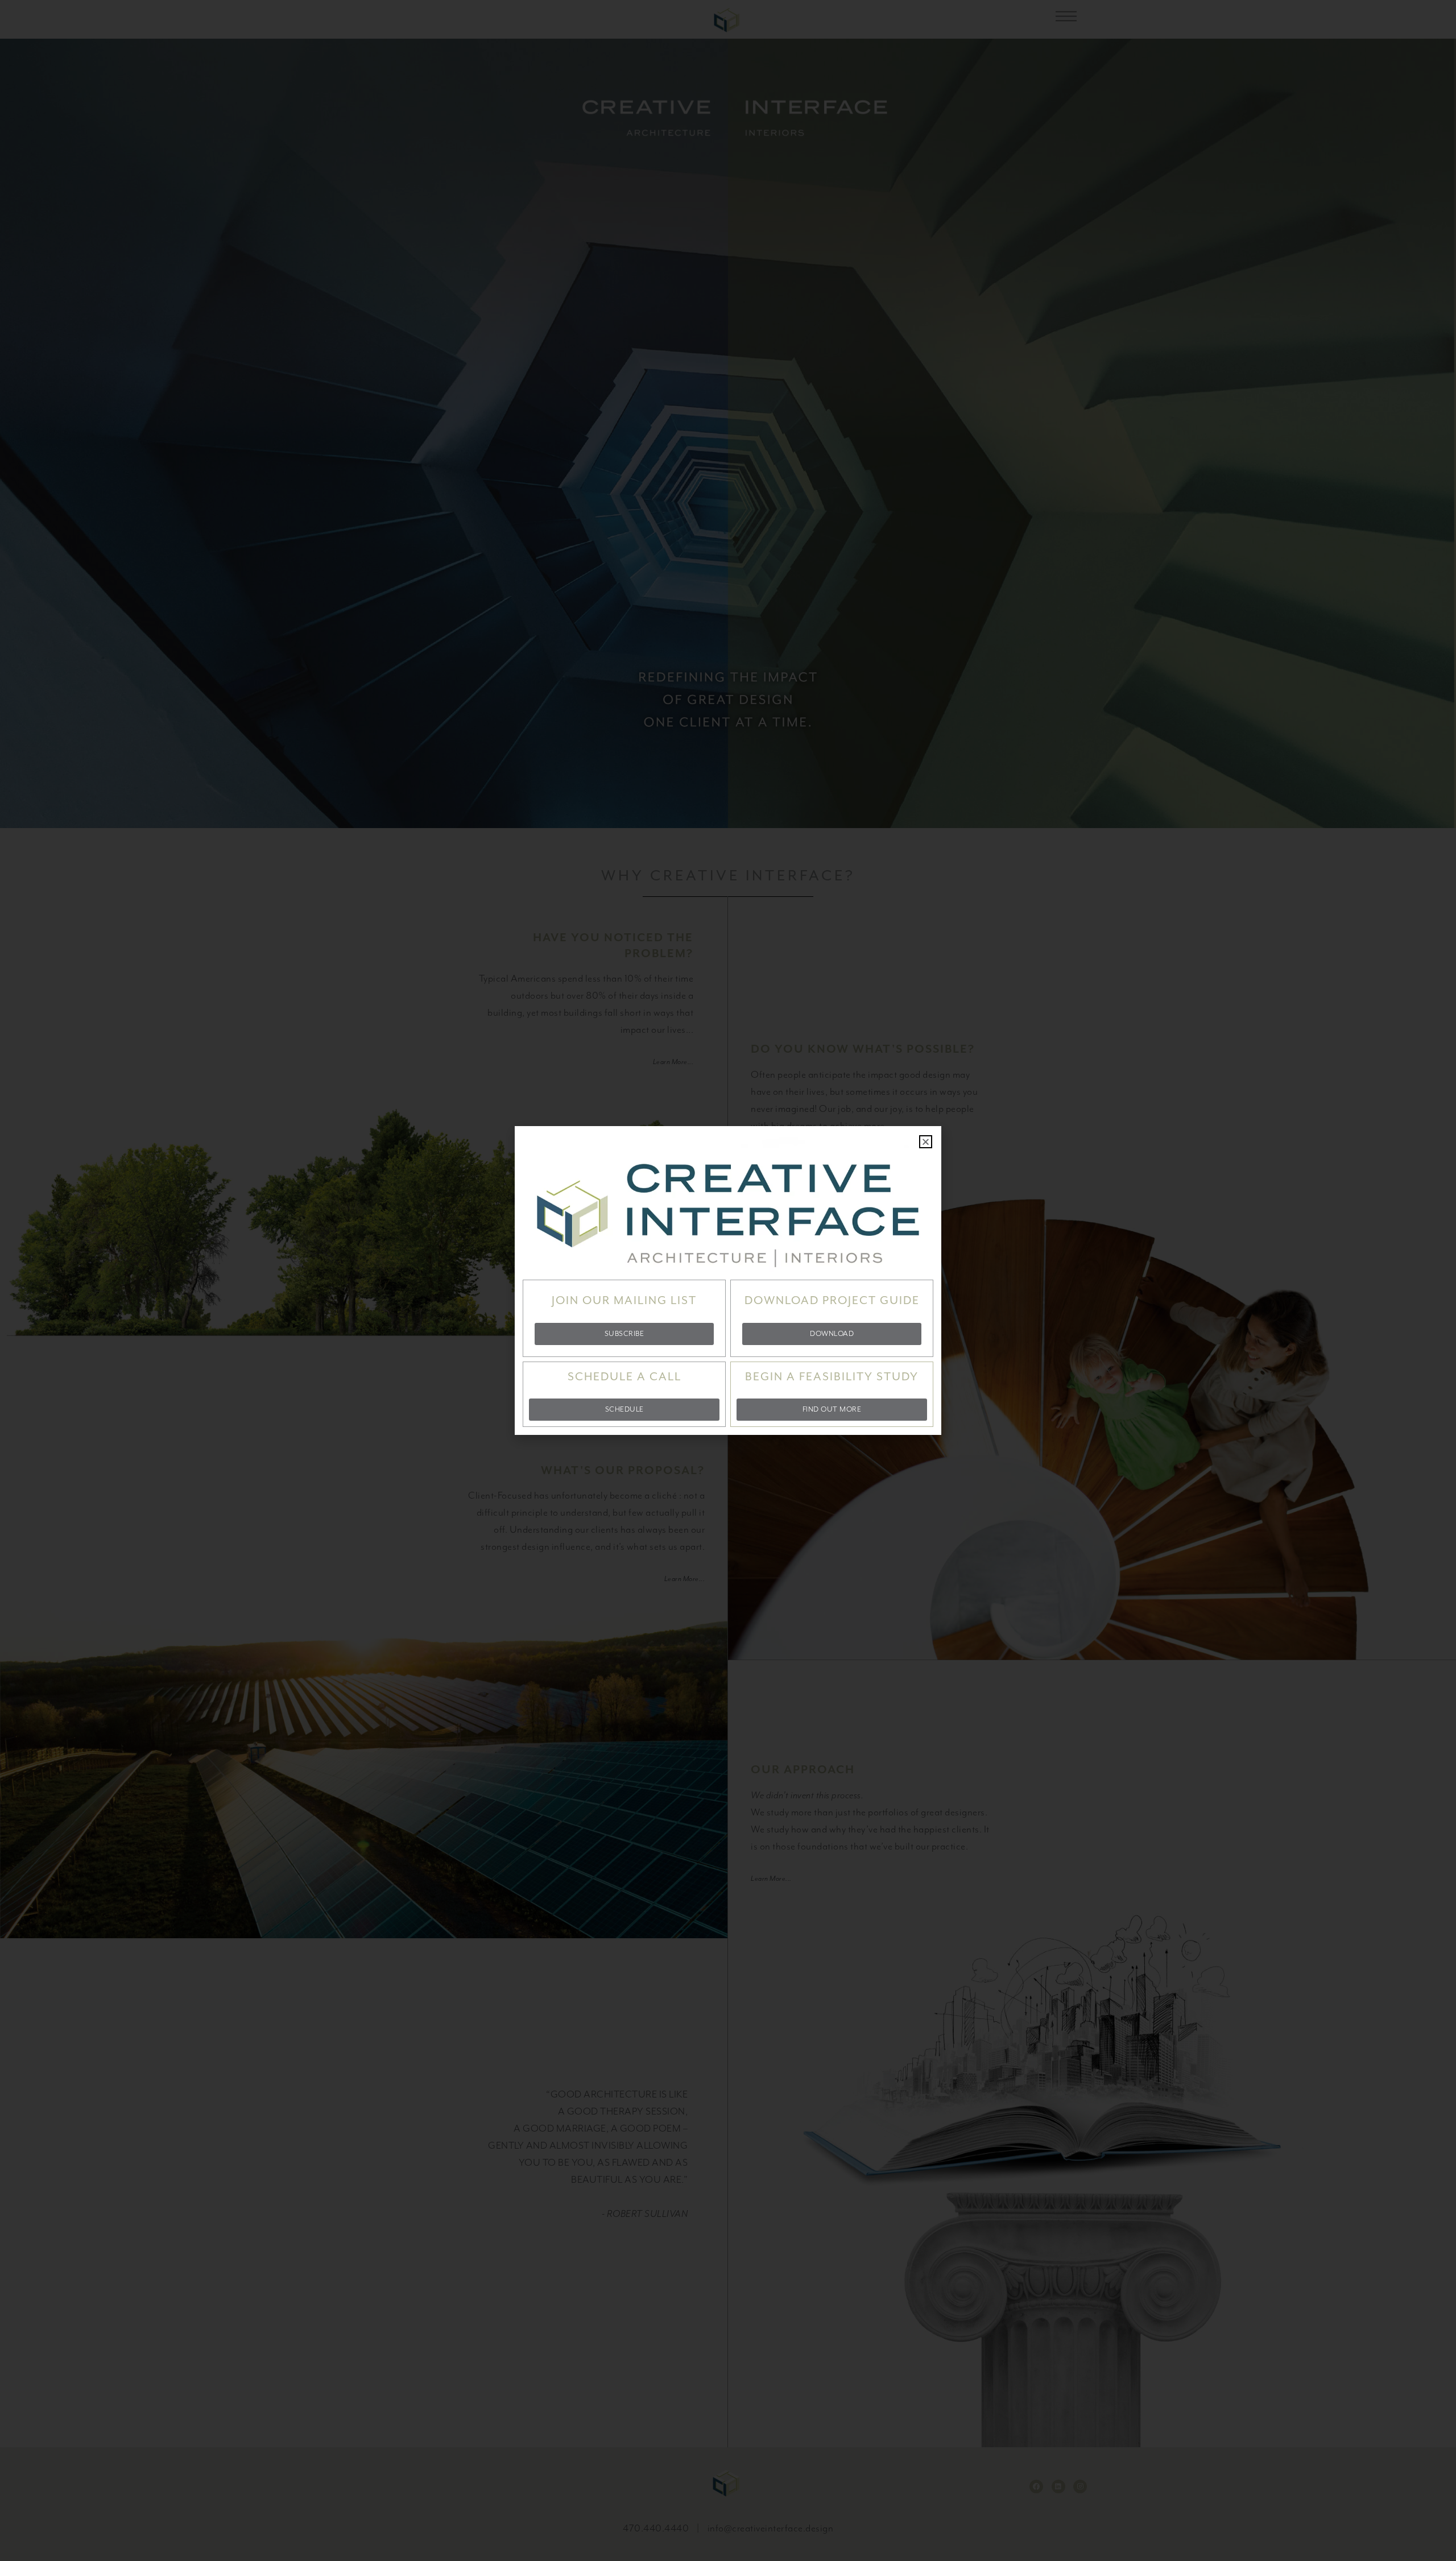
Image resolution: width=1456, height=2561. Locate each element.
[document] (728, 1280)
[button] (926, 1142)
